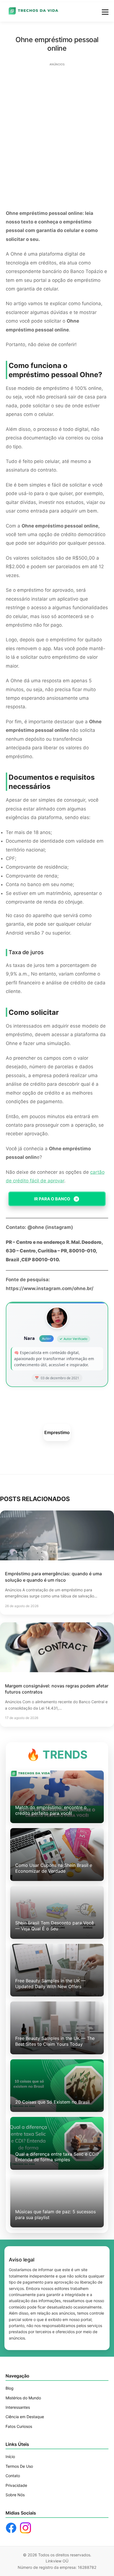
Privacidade (16, 2485)
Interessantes (18, 2407)
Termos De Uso (19, 2466)
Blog (10, 2388)
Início (10, 2457)
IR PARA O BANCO (52, 1199)
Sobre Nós (15, 2495)
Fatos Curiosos (19, 2426)
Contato (13, 2476)
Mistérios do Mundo (23, 2398)
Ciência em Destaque (25, 2417)
